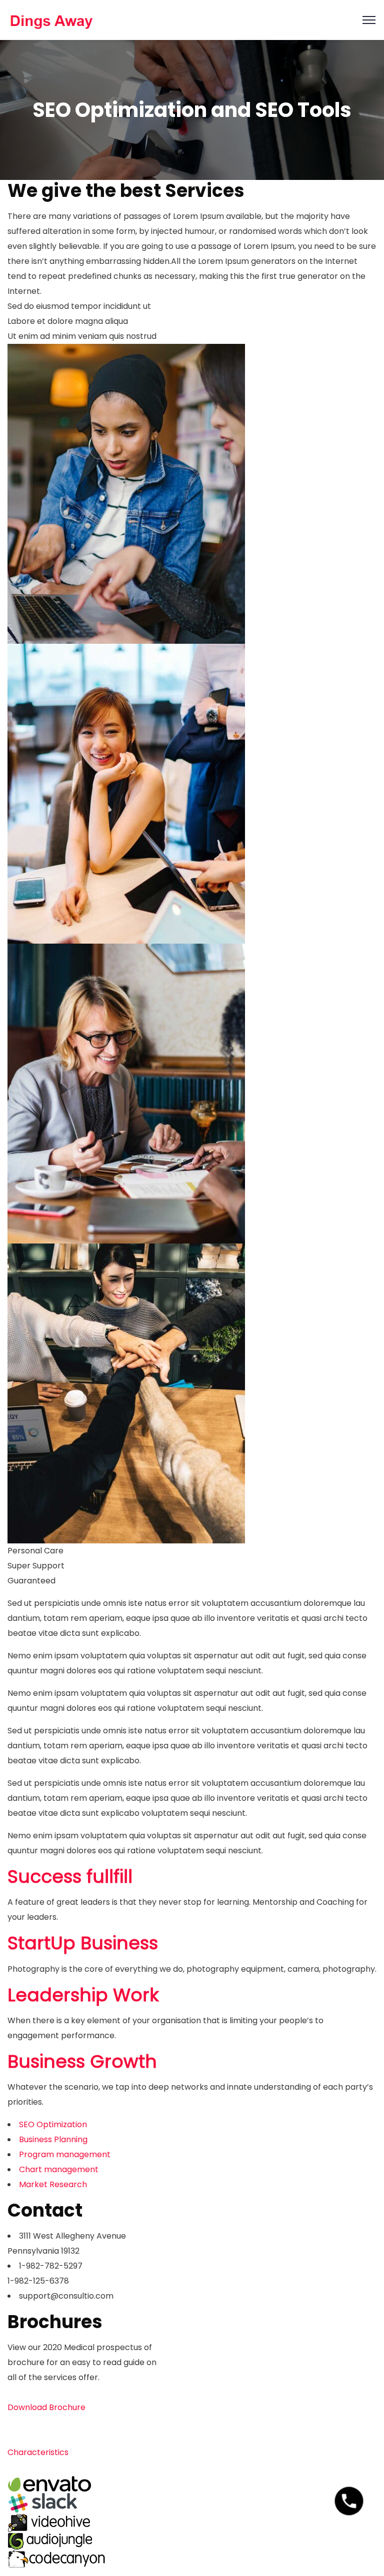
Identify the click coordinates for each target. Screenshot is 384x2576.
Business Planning (53, 2139)
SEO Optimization (53, 2124)
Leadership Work (83, 1995)
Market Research (53, 2184)
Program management (65, 2154)
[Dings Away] (51, 19)
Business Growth (82, 2061)
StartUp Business (83, 1943)
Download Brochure (46, 2407)
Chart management (59, 2169)
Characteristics (38, 2452)
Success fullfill (70, 1877)
